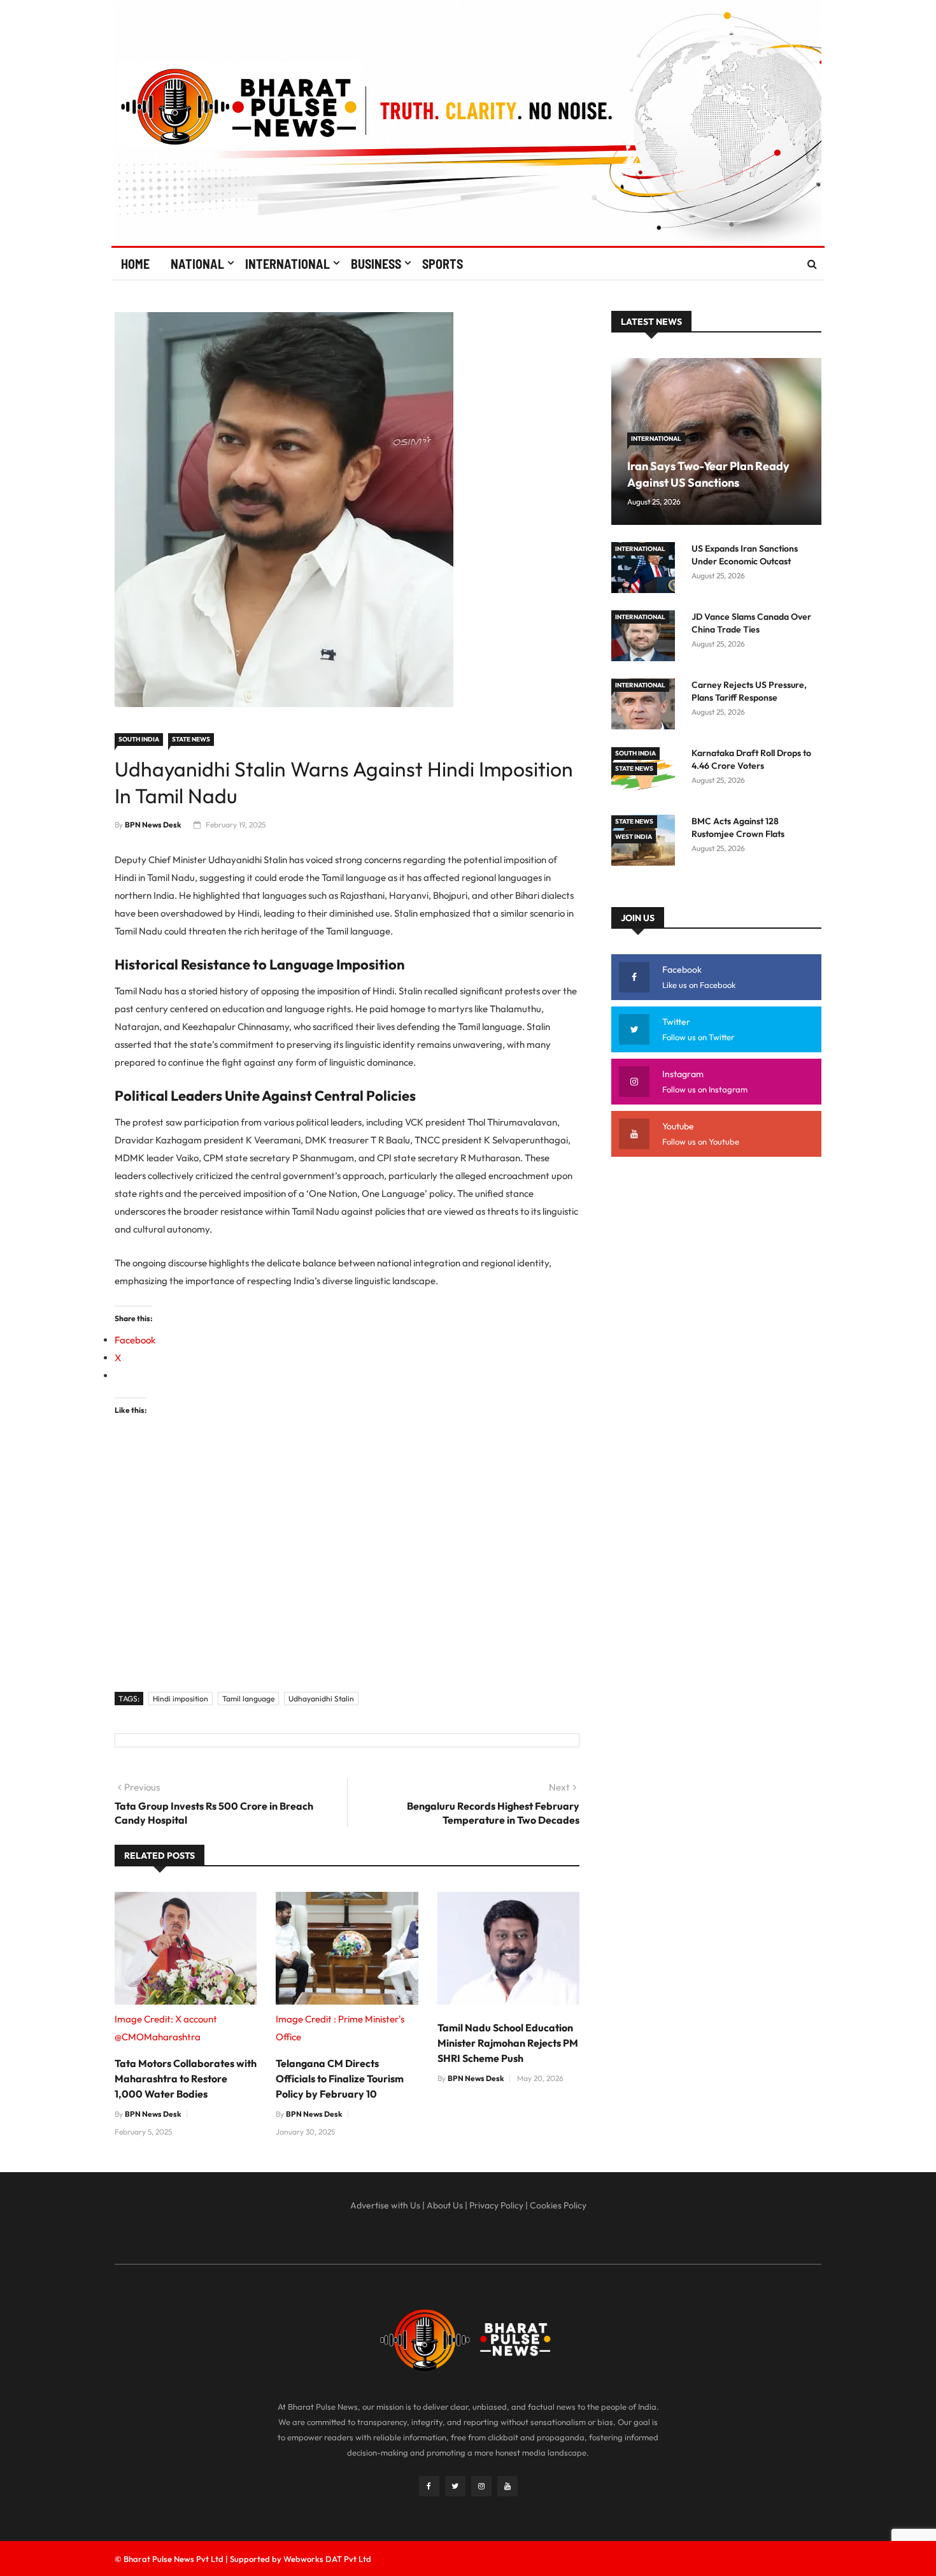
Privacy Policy (496, 2205)
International (287, 264)
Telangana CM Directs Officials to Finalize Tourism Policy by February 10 (340, 2079)
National (197, 264)
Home (135, 264)
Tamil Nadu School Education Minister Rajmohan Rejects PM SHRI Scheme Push (508, 2043)
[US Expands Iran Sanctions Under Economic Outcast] (646, 570)
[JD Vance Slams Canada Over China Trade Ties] (646, 638)
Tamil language (248, 1699)
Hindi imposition (181, 1699)
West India (634, 837)
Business (376, 264)
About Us (445, 2205)
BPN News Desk (153, 825)
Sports (443, 264)
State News (191, 739)
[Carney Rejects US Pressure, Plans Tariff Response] (646, 706)
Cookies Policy (558, 2205)
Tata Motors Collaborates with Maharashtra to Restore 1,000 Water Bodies (186, 2079)
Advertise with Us (385, 2205)
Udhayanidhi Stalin (321, 1699)
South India (139, 739)
